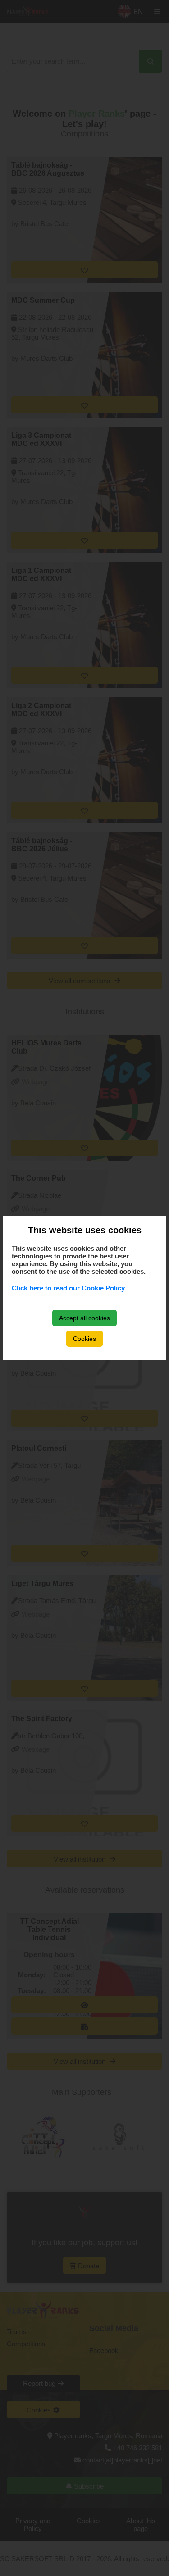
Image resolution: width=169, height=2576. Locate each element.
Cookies (84, 1339)
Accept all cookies (84, 1318)
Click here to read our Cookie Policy (68, 1288)
